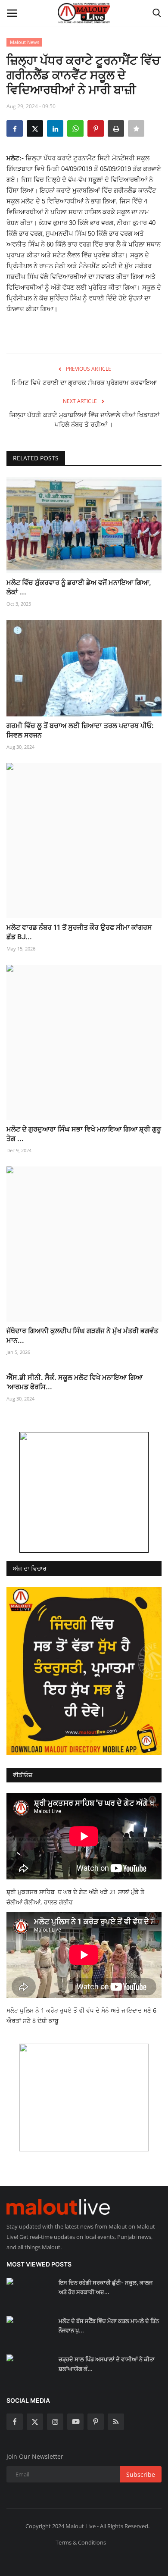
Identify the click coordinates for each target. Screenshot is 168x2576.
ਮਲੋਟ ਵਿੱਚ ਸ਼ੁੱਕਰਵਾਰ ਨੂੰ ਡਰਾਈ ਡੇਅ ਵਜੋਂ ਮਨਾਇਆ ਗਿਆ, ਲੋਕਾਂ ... (79, 587)
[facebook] (15, 2422)
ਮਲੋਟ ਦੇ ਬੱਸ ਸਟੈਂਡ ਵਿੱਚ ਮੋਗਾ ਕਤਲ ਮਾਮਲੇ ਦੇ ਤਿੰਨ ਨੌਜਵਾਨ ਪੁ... (109, 2326)
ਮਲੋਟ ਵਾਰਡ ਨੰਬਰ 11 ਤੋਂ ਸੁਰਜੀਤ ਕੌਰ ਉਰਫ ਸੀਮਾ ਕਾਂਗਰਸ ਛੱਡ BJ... (79, 932)
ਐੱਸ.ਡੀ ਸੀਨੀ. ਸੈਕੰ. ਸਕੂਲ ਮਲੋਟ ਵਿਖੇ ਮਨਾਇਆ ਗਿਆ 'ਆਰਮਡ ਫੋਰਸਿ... (75, 1382)
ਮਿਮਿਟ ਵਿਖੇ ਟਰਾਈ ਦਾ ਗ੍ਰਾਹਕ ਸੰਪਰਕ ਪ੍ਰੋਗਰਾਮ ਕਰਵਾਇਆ (84, 383)
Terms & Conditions (81, 2542)
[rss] (116, 2422)
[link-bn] (84, 1492)
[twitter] (35, 2422)
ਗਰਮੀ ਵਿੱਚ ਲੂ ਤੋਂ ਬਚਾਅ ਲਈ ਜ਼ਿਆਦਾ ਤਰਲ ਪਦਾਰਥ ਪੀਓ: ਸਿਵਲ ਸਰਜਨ (80, 730)
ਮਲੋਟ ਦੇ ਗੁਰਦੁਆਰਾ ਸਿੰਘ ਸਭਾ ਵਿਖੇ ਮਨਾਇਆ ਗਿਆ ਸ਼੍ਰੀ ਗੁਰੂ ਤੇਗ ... (84, 1134)
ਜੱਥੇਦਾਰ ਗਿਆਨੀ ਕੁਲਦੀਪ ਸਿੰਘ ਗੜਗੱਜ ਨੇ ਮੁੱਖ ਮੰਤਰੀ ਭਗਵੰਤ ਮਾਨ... (82, 1335)
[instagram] (55, 2422)
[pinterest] (96, 2422)
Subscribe (141, 2474)
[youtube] (75, 2422)
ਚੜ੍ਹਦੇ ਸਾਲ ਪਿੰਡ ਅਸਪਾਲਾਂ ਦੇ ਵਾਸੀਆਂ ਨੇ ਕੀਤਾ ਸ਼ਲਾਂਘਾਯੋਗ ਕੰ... (107, 2364)
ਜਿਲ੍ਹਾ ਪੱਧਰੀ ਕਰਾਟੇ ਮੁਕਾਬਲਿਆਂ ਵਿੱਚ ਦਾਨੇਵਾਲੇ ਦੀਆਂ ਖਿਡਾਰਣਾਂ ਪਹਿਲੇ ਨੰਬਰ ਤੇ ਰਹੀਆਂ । (84, 420)
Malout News (25, 42)
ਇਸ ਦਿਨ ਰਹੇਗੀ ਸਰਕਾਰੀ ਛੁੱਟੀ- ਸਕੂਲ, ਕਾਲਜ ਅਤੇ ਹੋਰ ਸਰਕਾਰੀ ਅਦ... (106, 2287)
